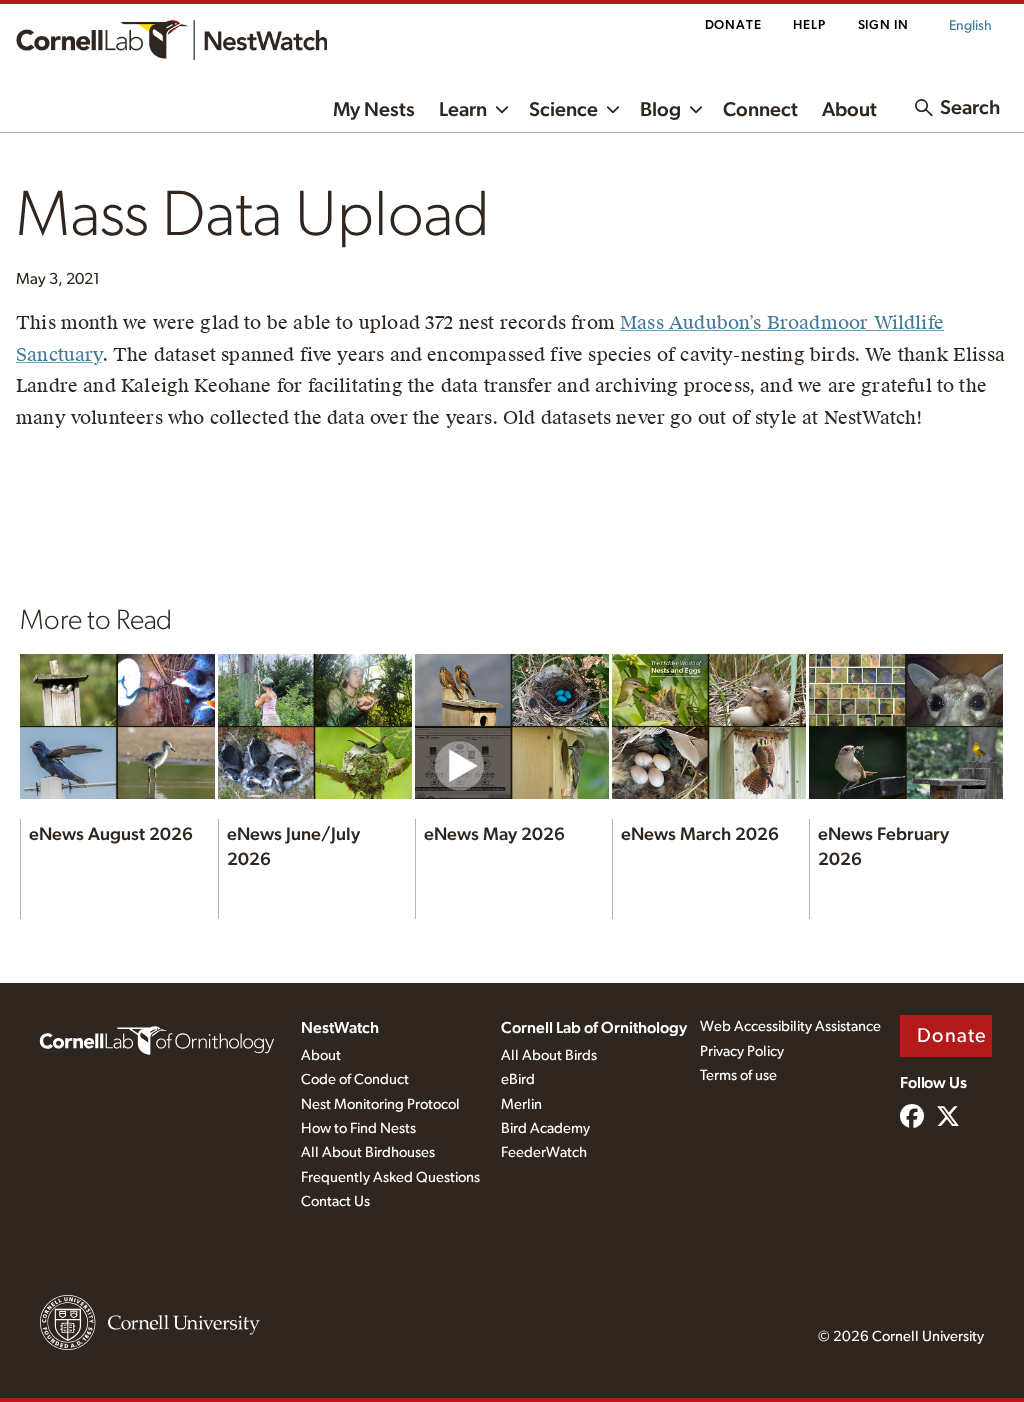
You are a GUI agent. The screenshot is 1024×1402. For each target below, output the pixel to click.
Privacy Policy (742, 1051)
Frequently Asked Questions (390, 1177)
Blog (660, 110)
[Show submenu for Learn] (502, 108)
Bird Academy (545, 1128)
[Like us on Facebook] (912, 1118)
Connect (760, 110)
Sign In (883, 25)
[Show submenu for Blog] (696, 108)
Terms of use (738, 1075)
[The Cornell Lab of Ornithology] (157, 1039)
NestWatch (340, 1028)
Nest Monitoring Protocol (380, 1104)
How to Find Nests (358, 1128)
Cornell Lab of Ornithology (594, 1028)
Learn (463, 110)
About (849, 110)
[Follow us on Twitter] (948, 1118)
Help (809, 25)
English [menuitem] (970, 26)
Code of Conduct (355, 1079)
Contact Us (335, 1201)
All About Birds (549, 1055)
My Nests (374, 110)
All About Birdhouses (368, 1152)
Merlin (521, 1104)
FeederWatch (544, 1152)
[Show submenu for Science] (613, 108)
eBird (518, 1079)
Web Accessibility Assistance (790, 1026)
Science (563, 110)
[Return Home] (171, 40)
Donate (733, 25)
